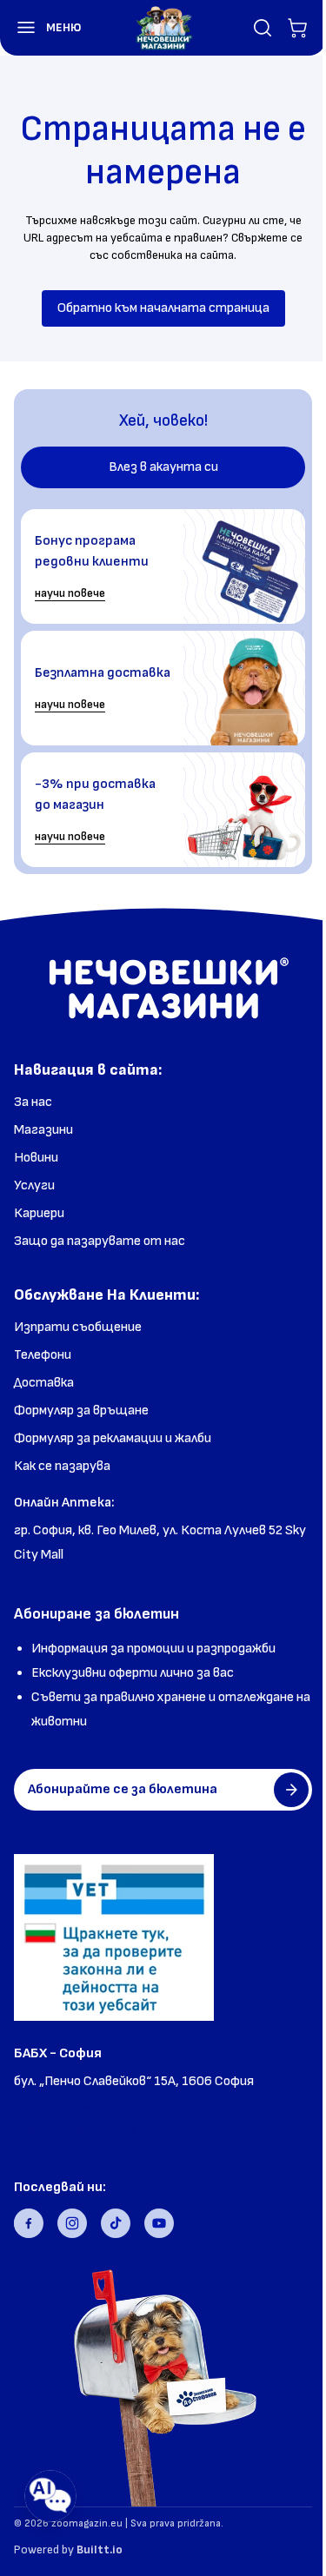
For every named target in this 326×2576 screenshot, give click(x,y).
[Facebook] (29, 2223)
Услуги (34, 1185)
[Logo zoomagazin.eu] (163, 28)
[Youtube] (159, 2223)
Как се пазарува (62, 1466)
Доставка (44, 1383)
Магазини (43, 1130)
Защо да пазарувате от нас (100, 1241)
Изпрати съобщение (78, 1327)
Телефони (43, 1355)
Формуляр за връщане (81, 1411)
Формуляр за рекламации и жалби (113, 1438)
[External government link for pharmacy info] (114, 1937)
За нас (33, 1102)
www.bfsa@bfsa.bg (74, 2130)
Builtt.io (100, 2550)
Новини (36, 1158)
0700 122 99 (52, 2106)
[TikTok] (116, 2223)
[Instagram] (72, 2223)
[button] (41, 28)
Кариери (39, 1213)
